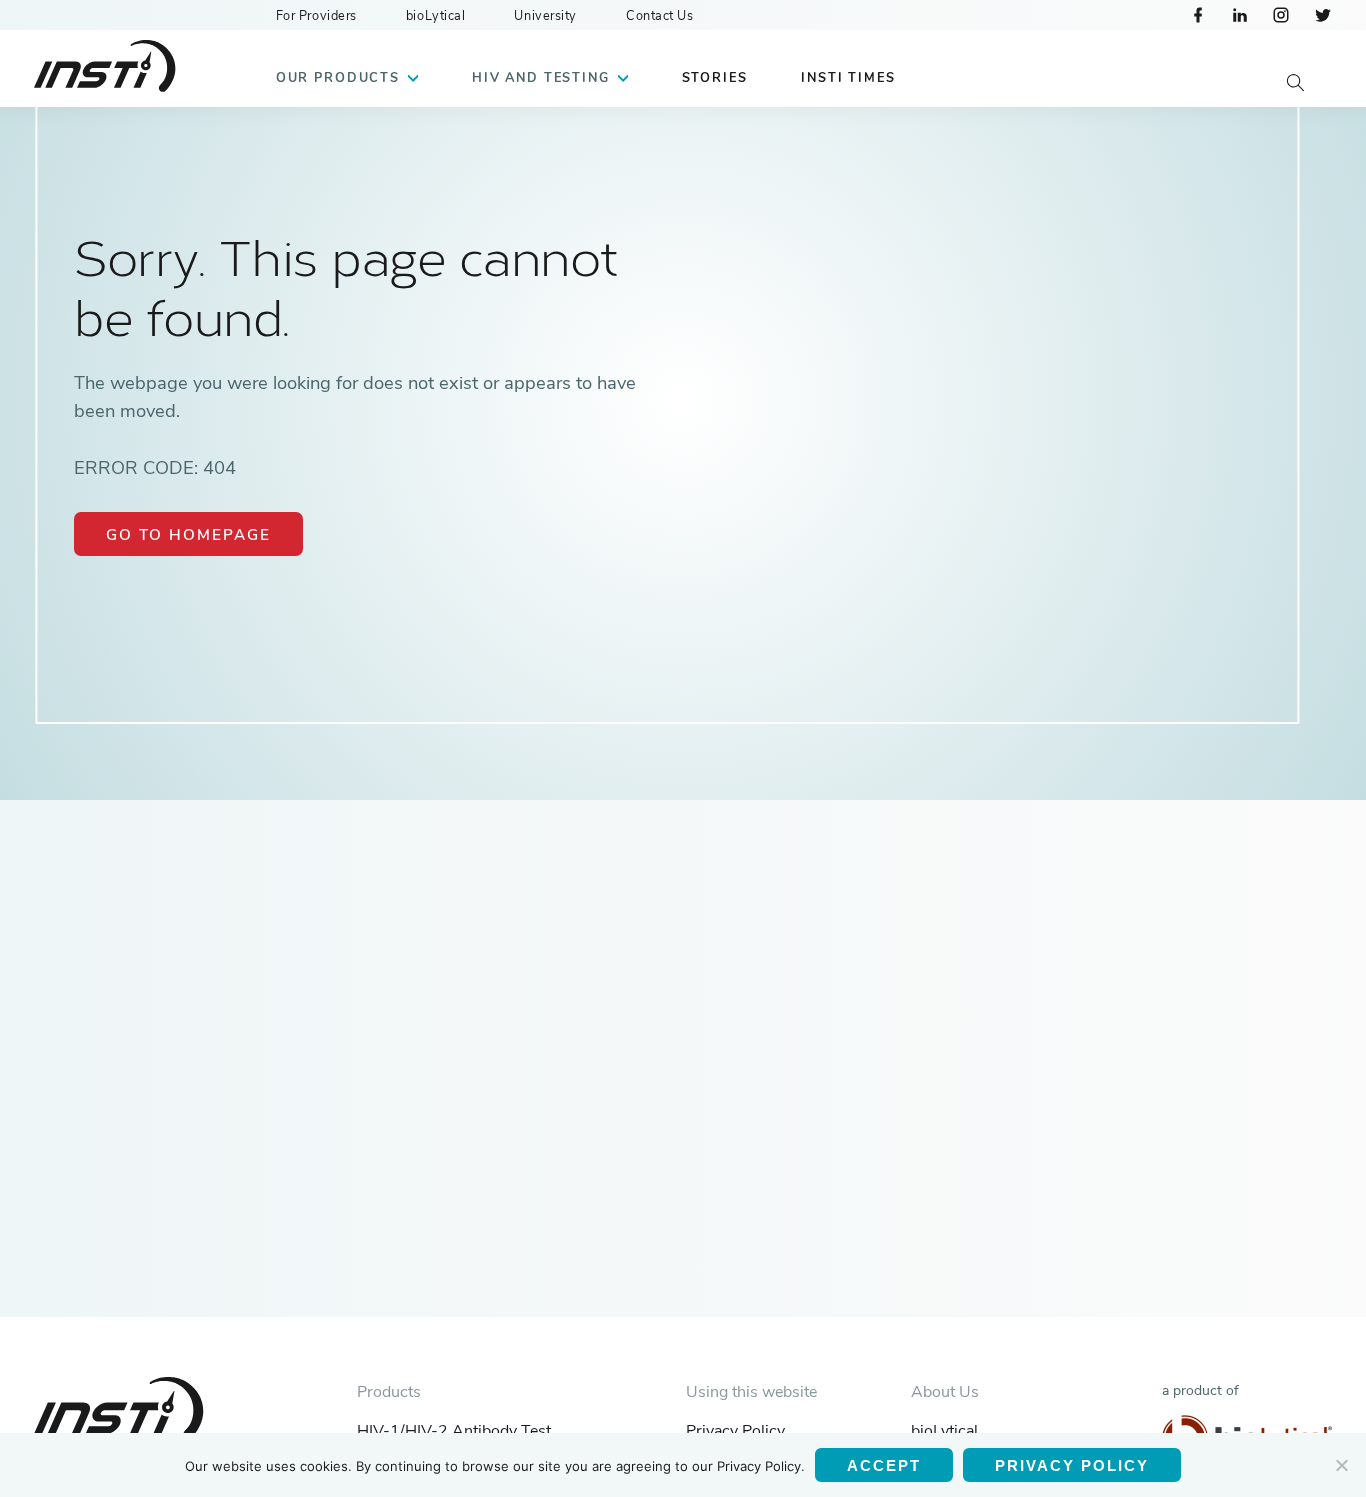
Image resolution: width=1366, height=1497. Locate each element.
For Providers (316, 15)
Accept (884, 1465)
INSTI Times (848, 77)
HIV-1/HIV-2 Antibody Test (454, 1431)
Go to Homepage (188, 535)
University (545, 15)
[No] (1341, 1465)
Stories (715, 77)
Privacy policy (1072, 1465)
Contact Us (660, 15)
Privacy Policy (735, 1431)
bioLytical (436, 15)
